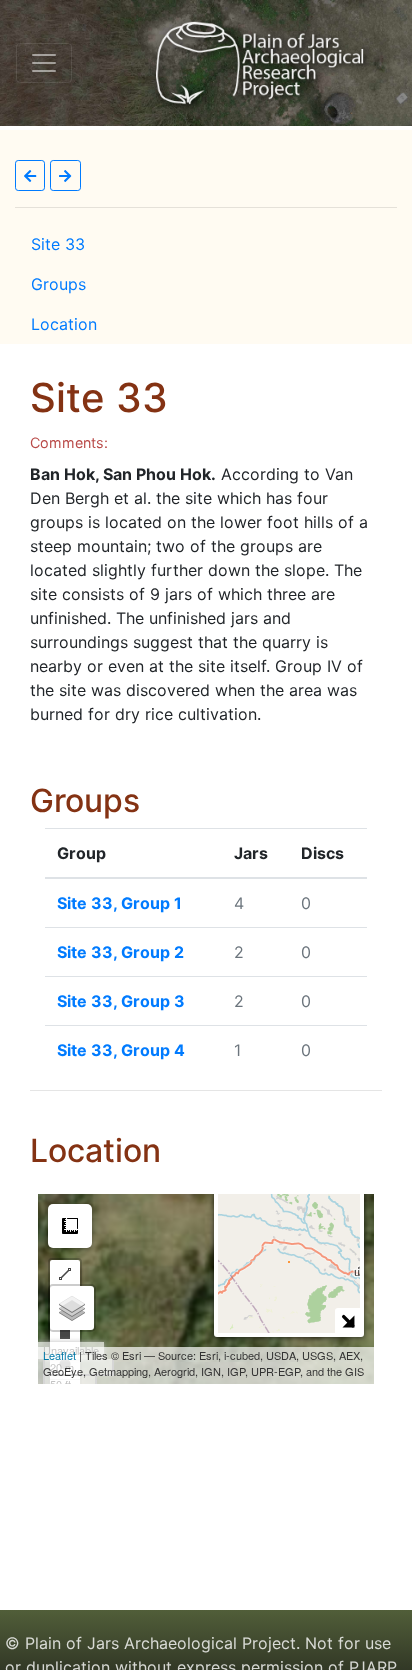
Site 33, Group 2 (120, 952)
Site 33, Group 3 (121, 1001)
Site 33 (58, 244)
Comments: (69, 442)
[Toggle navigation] (44, 63)
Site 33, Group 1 (119, 903)
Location (64, 324)
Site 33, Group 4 (121, 1050)
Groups (58, 284)
